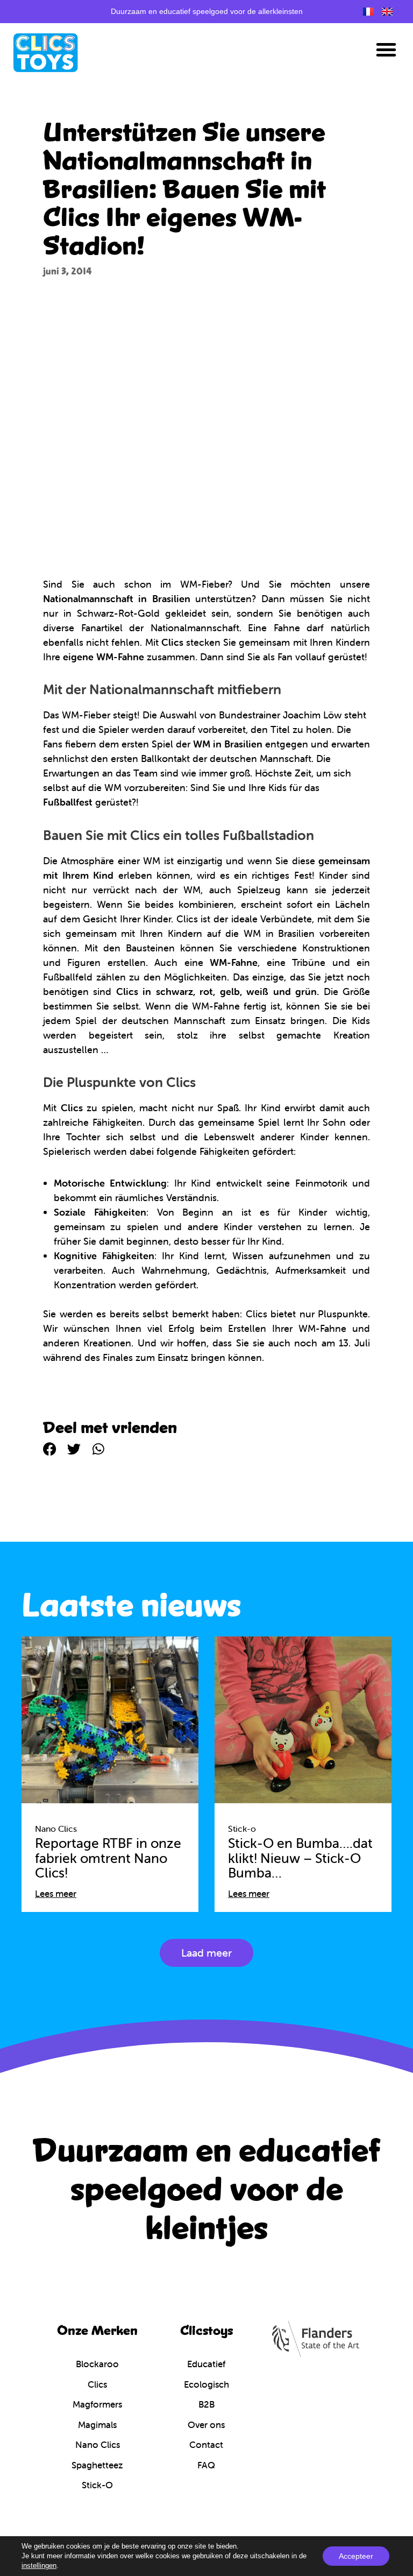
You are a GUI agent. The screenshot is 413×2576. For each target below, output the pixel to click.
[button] (386, 50)
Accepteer (356, 2556)
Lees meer (56, 1894)
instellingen (39, 2566)
